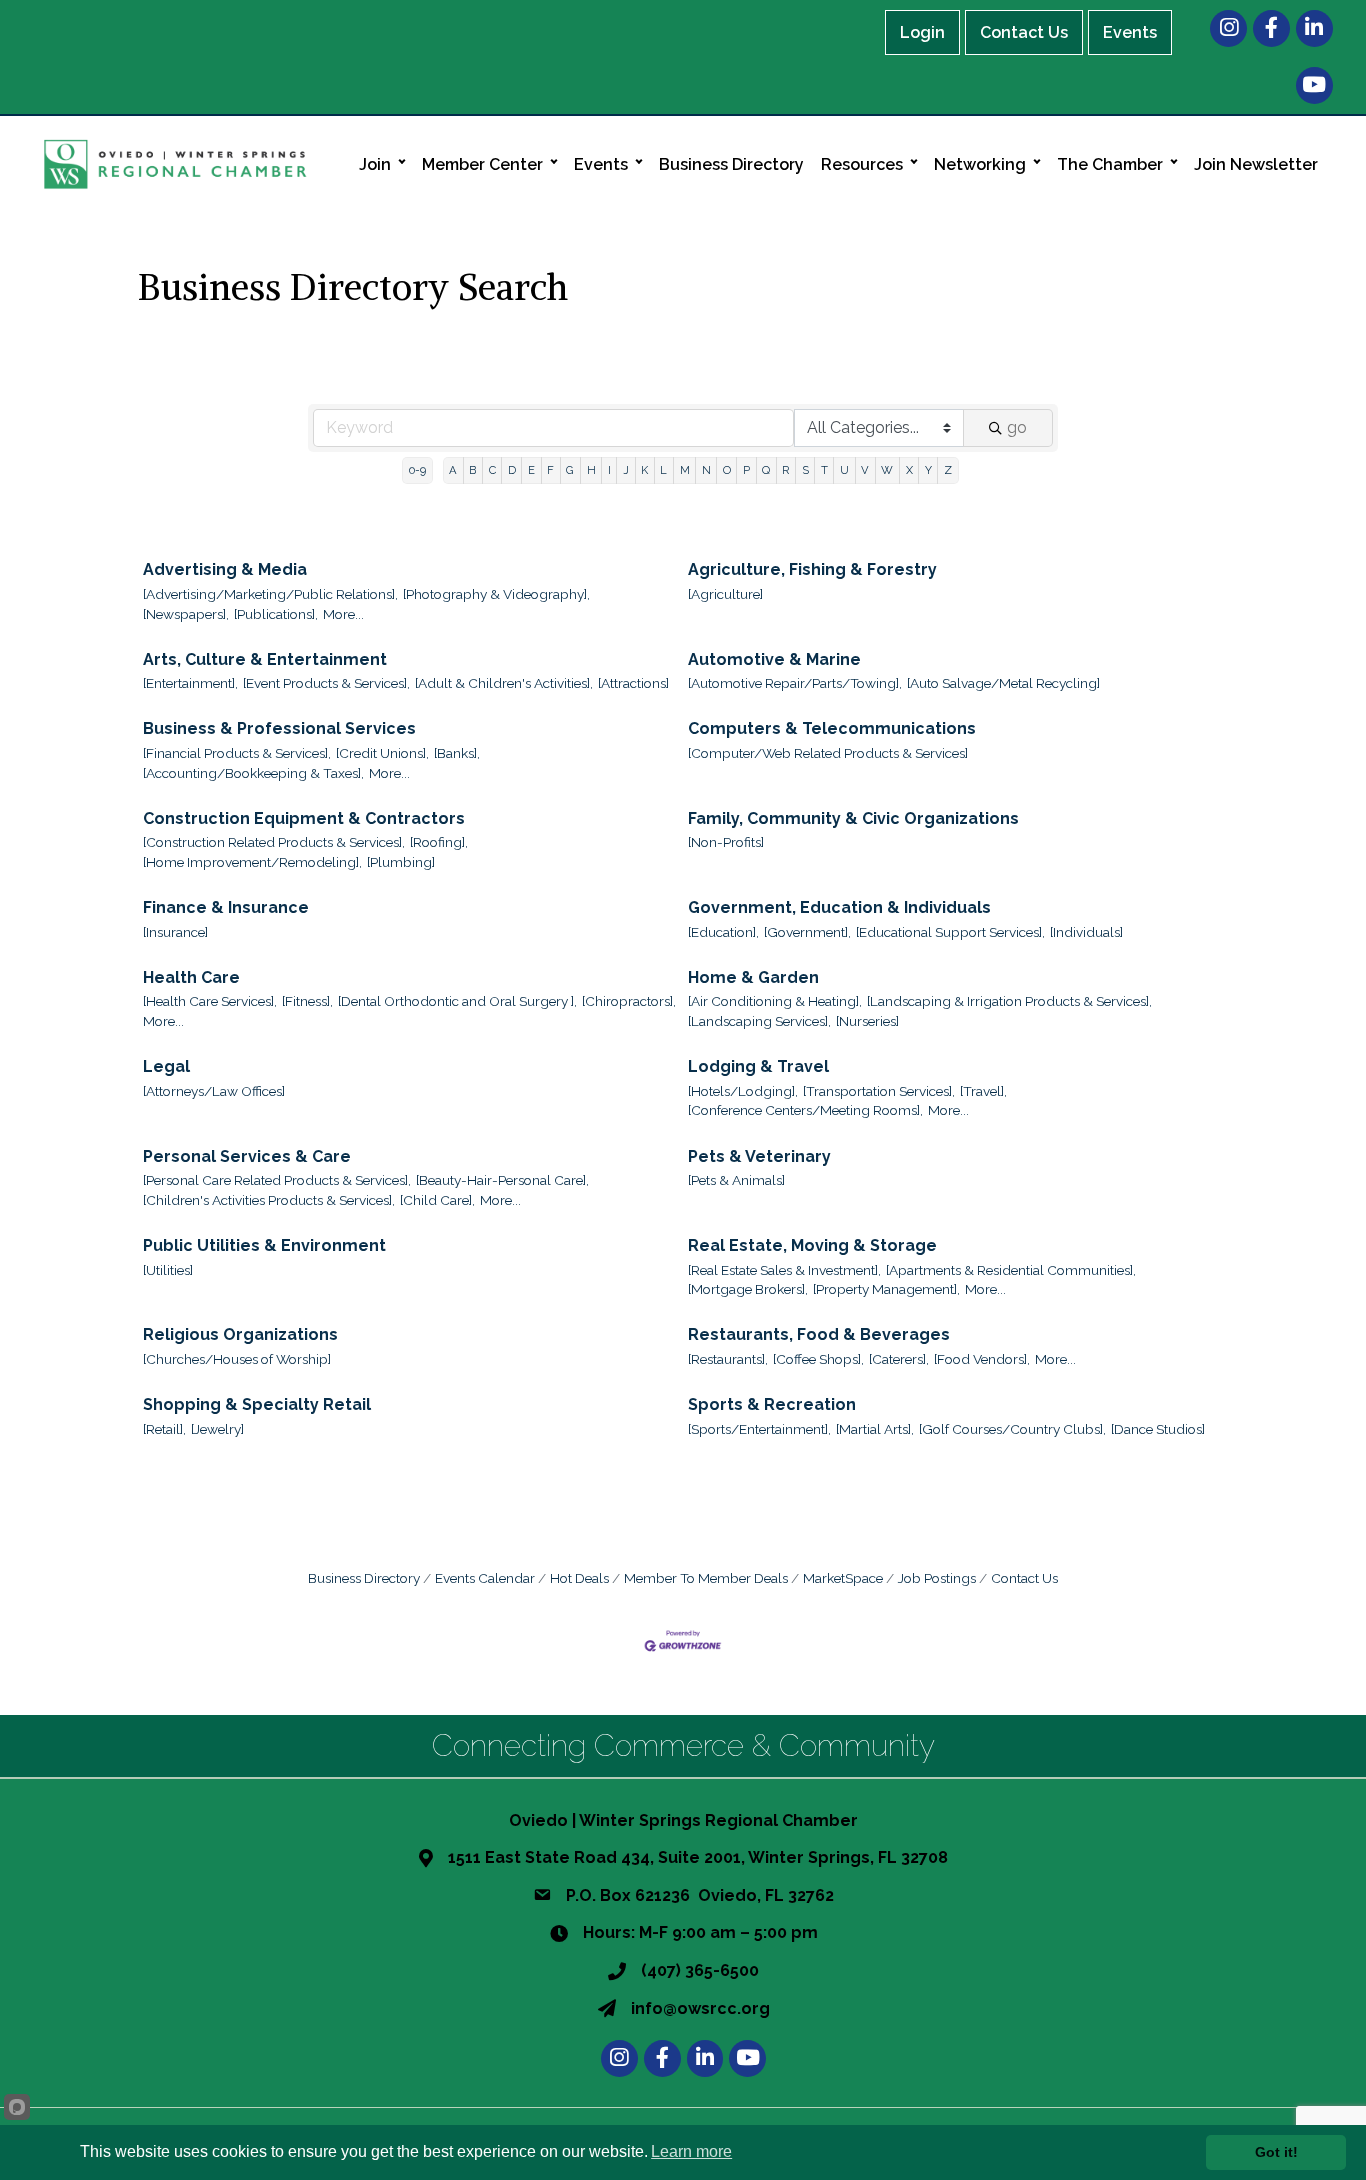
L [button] (663, 470)
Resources (862, 164)
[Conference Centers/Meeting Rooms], (805, 1110)
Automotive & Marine (774, 659)
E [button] (531, 470)
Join (375, 164)
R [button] (785, 470)
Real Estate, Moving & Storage (812, 1245)
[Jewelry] (217, 1429)
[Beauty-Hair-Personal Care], (502, 1180)
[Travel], (983, 1091)
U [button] (844, 470)
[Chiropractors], (629, 1001)
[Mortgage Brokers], (748, 1289)
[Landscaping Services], (759, 1021)
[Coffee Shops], (818, 1359)
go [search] (1017, 427)
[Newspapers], (186, 614)
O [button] (727, 470)
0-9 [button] (417, 470)
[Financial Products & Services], (237, 753)
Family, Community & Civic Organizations (853, 818)
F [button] (550, 470)
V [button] (865, 470)
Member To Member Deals (706, 1578)
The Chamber (1110, 164)
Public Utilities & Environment (264, 1245)
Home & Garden (753, 977)
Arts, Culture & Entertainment (265, 659)
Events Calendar (485, 1578)
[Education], (723, 932)
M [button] (685, 470)
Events (1130, 32)
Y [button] (928, 470)
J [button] (626, 470)
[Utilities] (168, 1270)
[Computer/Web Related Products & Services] (828, 753)
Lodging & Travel (758, 1066)
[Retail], (164, 1429)
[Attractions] (633, 683)
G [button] (570, 470)
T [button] (824, 470)
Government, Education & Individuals (839, 907)
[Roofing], (439, 842)
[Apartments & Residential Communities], (1011, 1270)
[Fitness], (307, 1001)
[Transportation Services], (879, 1091)
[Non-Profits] (726, 842)
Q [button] (766, 470)
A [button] (453, 470)
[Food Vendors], (982, 1359)
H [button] (591, 470)
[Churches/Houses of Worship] (237, 1359)
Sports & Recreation (772, 1404)
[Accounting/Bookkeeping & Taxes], (253, 773)
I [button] (609, 470)
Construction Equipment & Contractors (304, 818)
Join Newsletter (1256, 164)
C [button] (492, 470)
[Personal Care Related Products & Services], (277, 1180)
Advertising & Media (225, 569)
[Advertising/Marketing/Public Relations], (270, 594)
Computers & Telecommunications (832, 728)
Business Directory (731, 164)
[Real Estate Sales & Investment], (784, 1270)
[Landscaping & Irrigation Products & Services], (1009, 1001)
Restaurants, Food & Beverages (819, 1334)
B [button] (472, 470)
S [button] (805, 470)
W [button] (887, 470)
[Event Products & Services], (326, 683)
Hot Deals (579, 1578)
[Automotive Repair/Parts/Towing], (795, 683)
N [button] (706, 470)
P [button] (746, 470)
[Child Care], (437, 1200)
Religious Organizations (240, 1334)
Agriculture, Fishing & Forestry (812, 569)
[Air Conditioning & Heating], (775, 1001)
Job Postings (937, 1578)
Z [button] (948, 470)
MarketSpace (843, 1578)
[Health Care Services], (210, 1001)
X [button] (909, 470)
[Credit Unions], (382, 753)
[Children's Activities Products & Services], (269, 1200)
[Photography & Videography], (496, 594)
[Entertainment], (190, 683)
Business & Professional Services (279, 728)
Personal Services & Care (247, 1156)
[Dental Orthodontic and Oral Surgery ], (457, 1001)
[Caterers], (899, 1359)
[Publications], (276, 614)
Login (922, 32)
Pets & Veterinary (759, 1156)
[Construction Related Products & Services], (274, 842)
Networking (980, 164)
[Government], (807, 932)
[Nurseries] (867, 1021)
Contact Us (1024, 32)
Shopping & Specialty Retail (257, 1404)
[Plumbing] (401, 862)
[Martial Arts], (875, 1429)
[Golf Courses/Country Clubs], (1012, 1429)
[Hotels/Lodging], (743, 1091)
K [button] (644, 470)
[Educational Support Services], (950, 932)
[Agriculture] (725, 594)
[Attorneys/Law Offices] (214, 1091)
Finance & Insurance (226, 907)
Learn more (691, 2151)
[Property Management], (886, 1289)
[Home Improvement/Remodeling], (252, 862)
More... (343, 614)
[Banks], (457, 753)
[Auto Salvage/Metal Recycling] (1003, 683)
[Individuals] (1086, 932)
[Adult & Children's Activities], (504, 683)
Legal (166, 1066)
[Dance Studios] (1158, 1429)
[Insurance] (175, 932)
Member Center (482, 164)
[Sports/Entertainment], (759, 1429)
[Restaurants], (728, 1359)
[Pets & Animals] (736, 1180)
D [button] (512, 470)
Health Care (191, 977)
